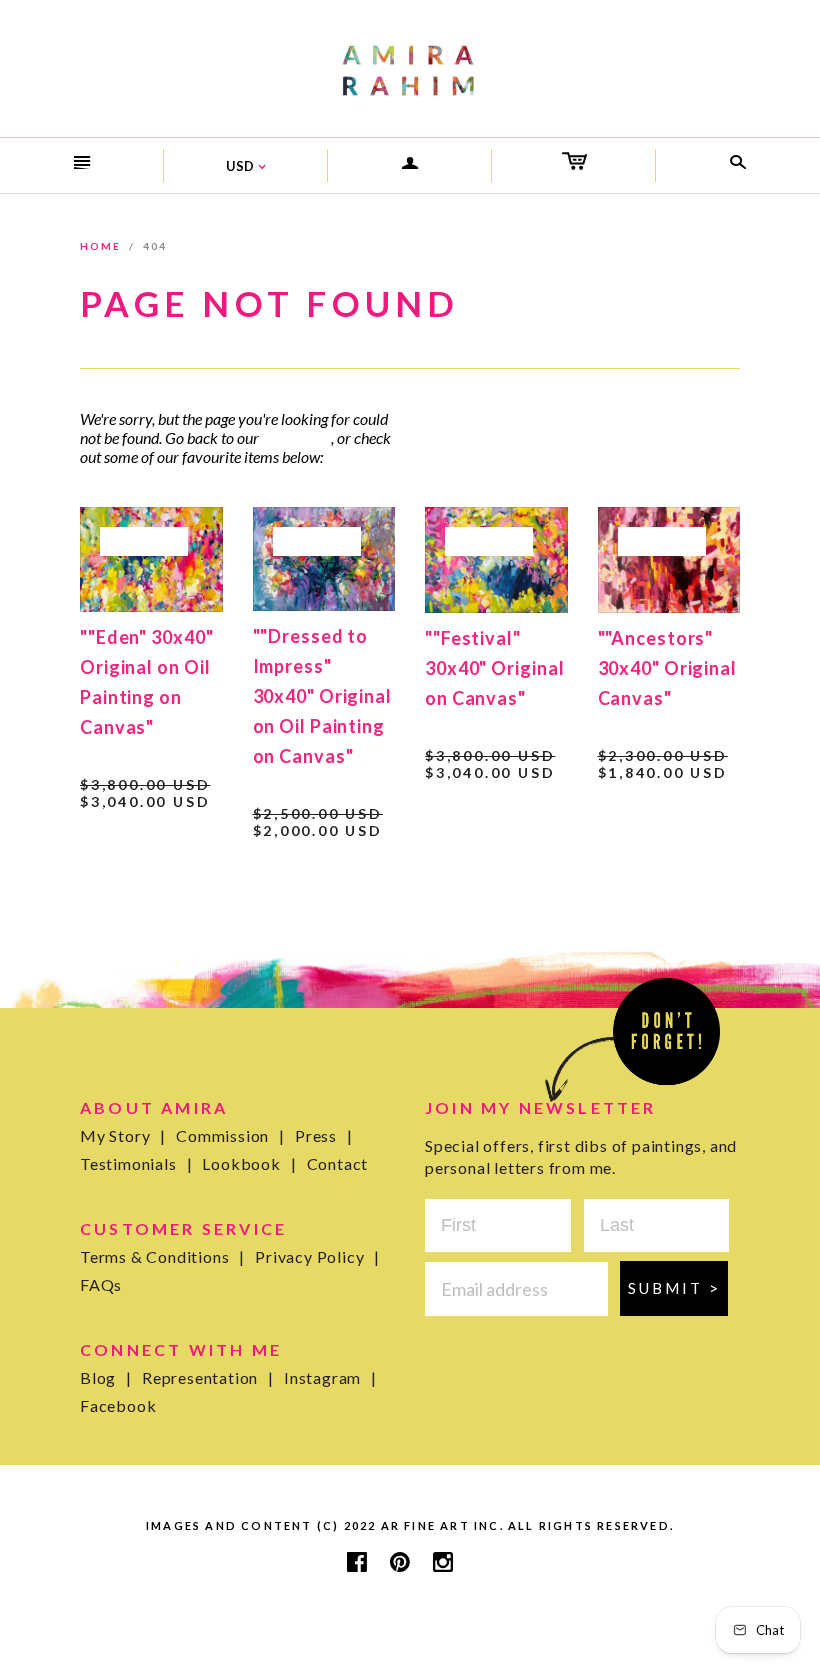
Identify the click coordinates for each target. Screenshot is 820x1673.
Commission (230, 1135)
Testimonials (136, 1163)
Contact (338, 1163)
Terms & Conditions (162, 1256)
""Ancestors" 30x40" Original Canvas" (668, 668)
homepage (295, 437)
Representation (208, 1377)
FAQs (101, 1284)
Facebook (118, 1405)
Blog (106, 1377)
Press (324, 1135)
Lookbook (249, 1163)
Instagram (330, 1377)
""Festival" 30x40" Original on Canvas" (495, 668)
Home (100, 246)
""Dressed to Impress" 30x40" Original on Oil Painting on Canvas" (323, 696)
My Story (123, 1135)
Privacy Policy (317, 1256)
